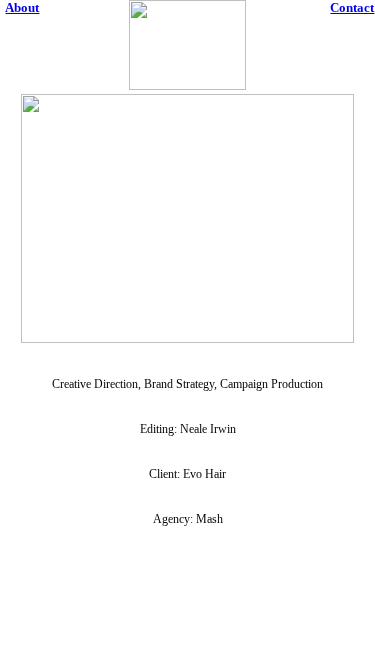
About (22, 7)
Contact (352, 7)
